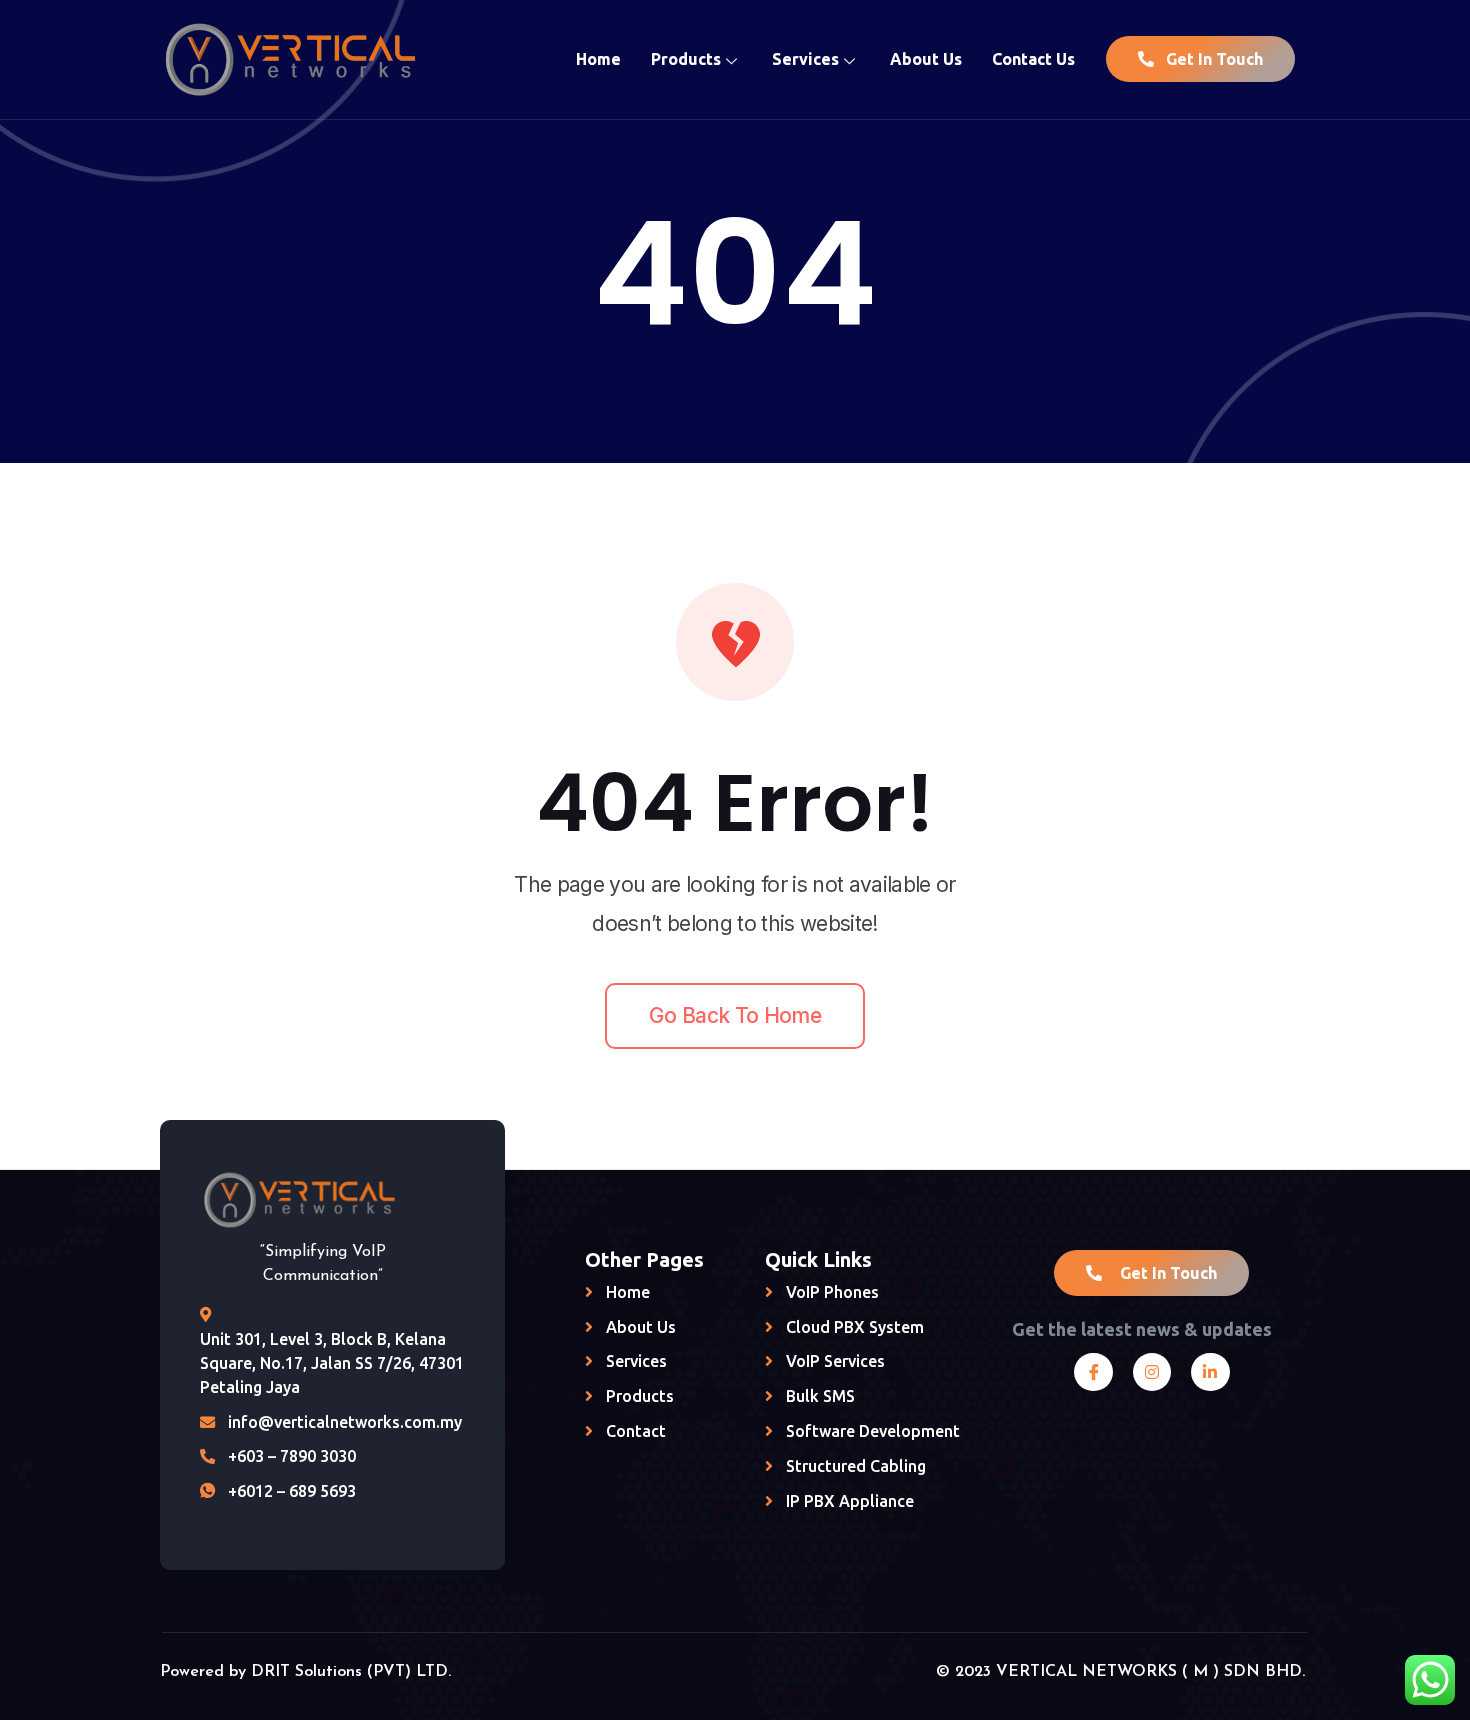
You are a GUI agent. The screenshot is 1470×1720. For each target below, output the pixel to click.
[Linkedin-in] (1210, 1372)
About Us (926, 59)
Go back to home (735, 1015)
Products (686, 59)
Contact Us (1033, 59)
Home (598, 59)
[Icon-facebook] (1093, 1372)
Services (805, 59)
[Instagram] (1152, 1372)
